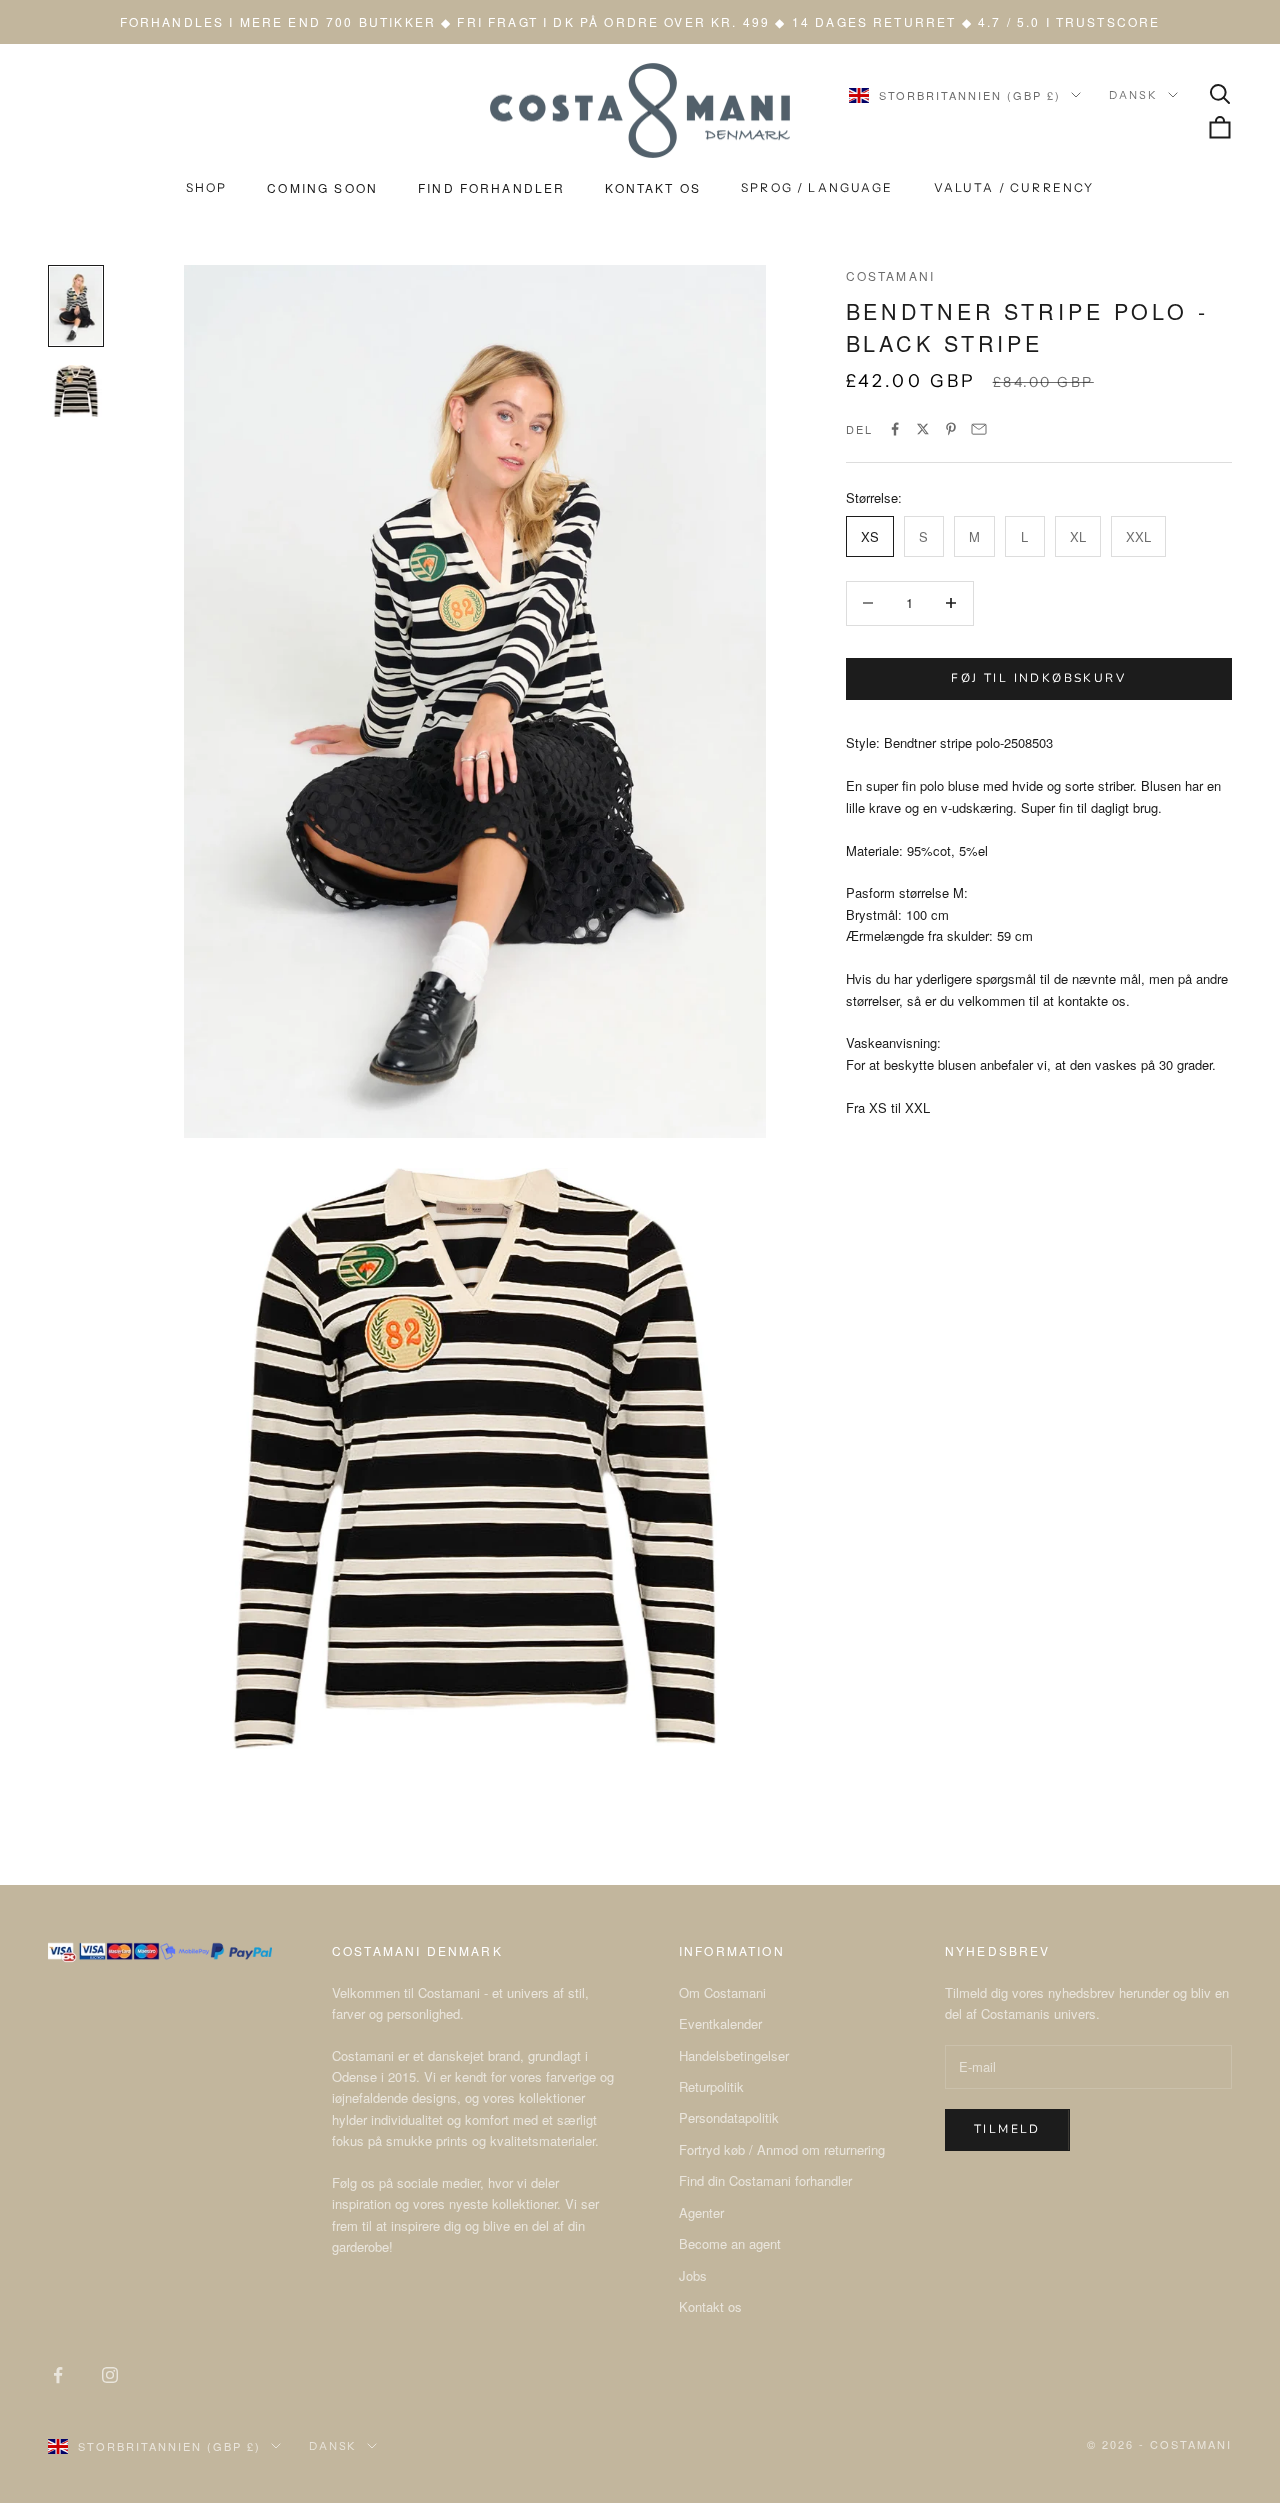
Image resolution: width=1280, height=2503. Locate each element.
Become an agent (730, 2243)
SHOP (207, 187)
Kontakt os (710, 2306)
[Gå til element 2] (76, 391)
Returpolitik (711, 2086)
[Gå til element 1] (76, 306)
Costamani (890, 275)
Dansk (1133, 95)
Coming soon (322, 187)
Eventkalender (720, 2023)
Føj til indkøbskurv (1038, 678)
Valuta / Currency (1014, 187)
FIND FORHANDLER (491, 187)
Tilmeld (1007, 2129)
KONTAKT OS (653, 187)
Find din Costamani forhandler (765, 2180)
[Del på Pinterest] (951, 429)
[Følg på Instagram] (110, 2375)
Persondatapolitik (729, 2117)
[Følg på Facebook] (58, 2375)
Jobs (693, 2275)
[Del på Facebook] (895, 429)
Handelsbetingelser (734, 2055)
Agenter (701, 2212)
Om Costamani (722, 1992)
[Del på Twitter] (923, 429)
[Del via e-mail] (979, 429)
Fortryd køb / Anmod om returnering (782, 2149)
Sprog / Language (817, 187)
